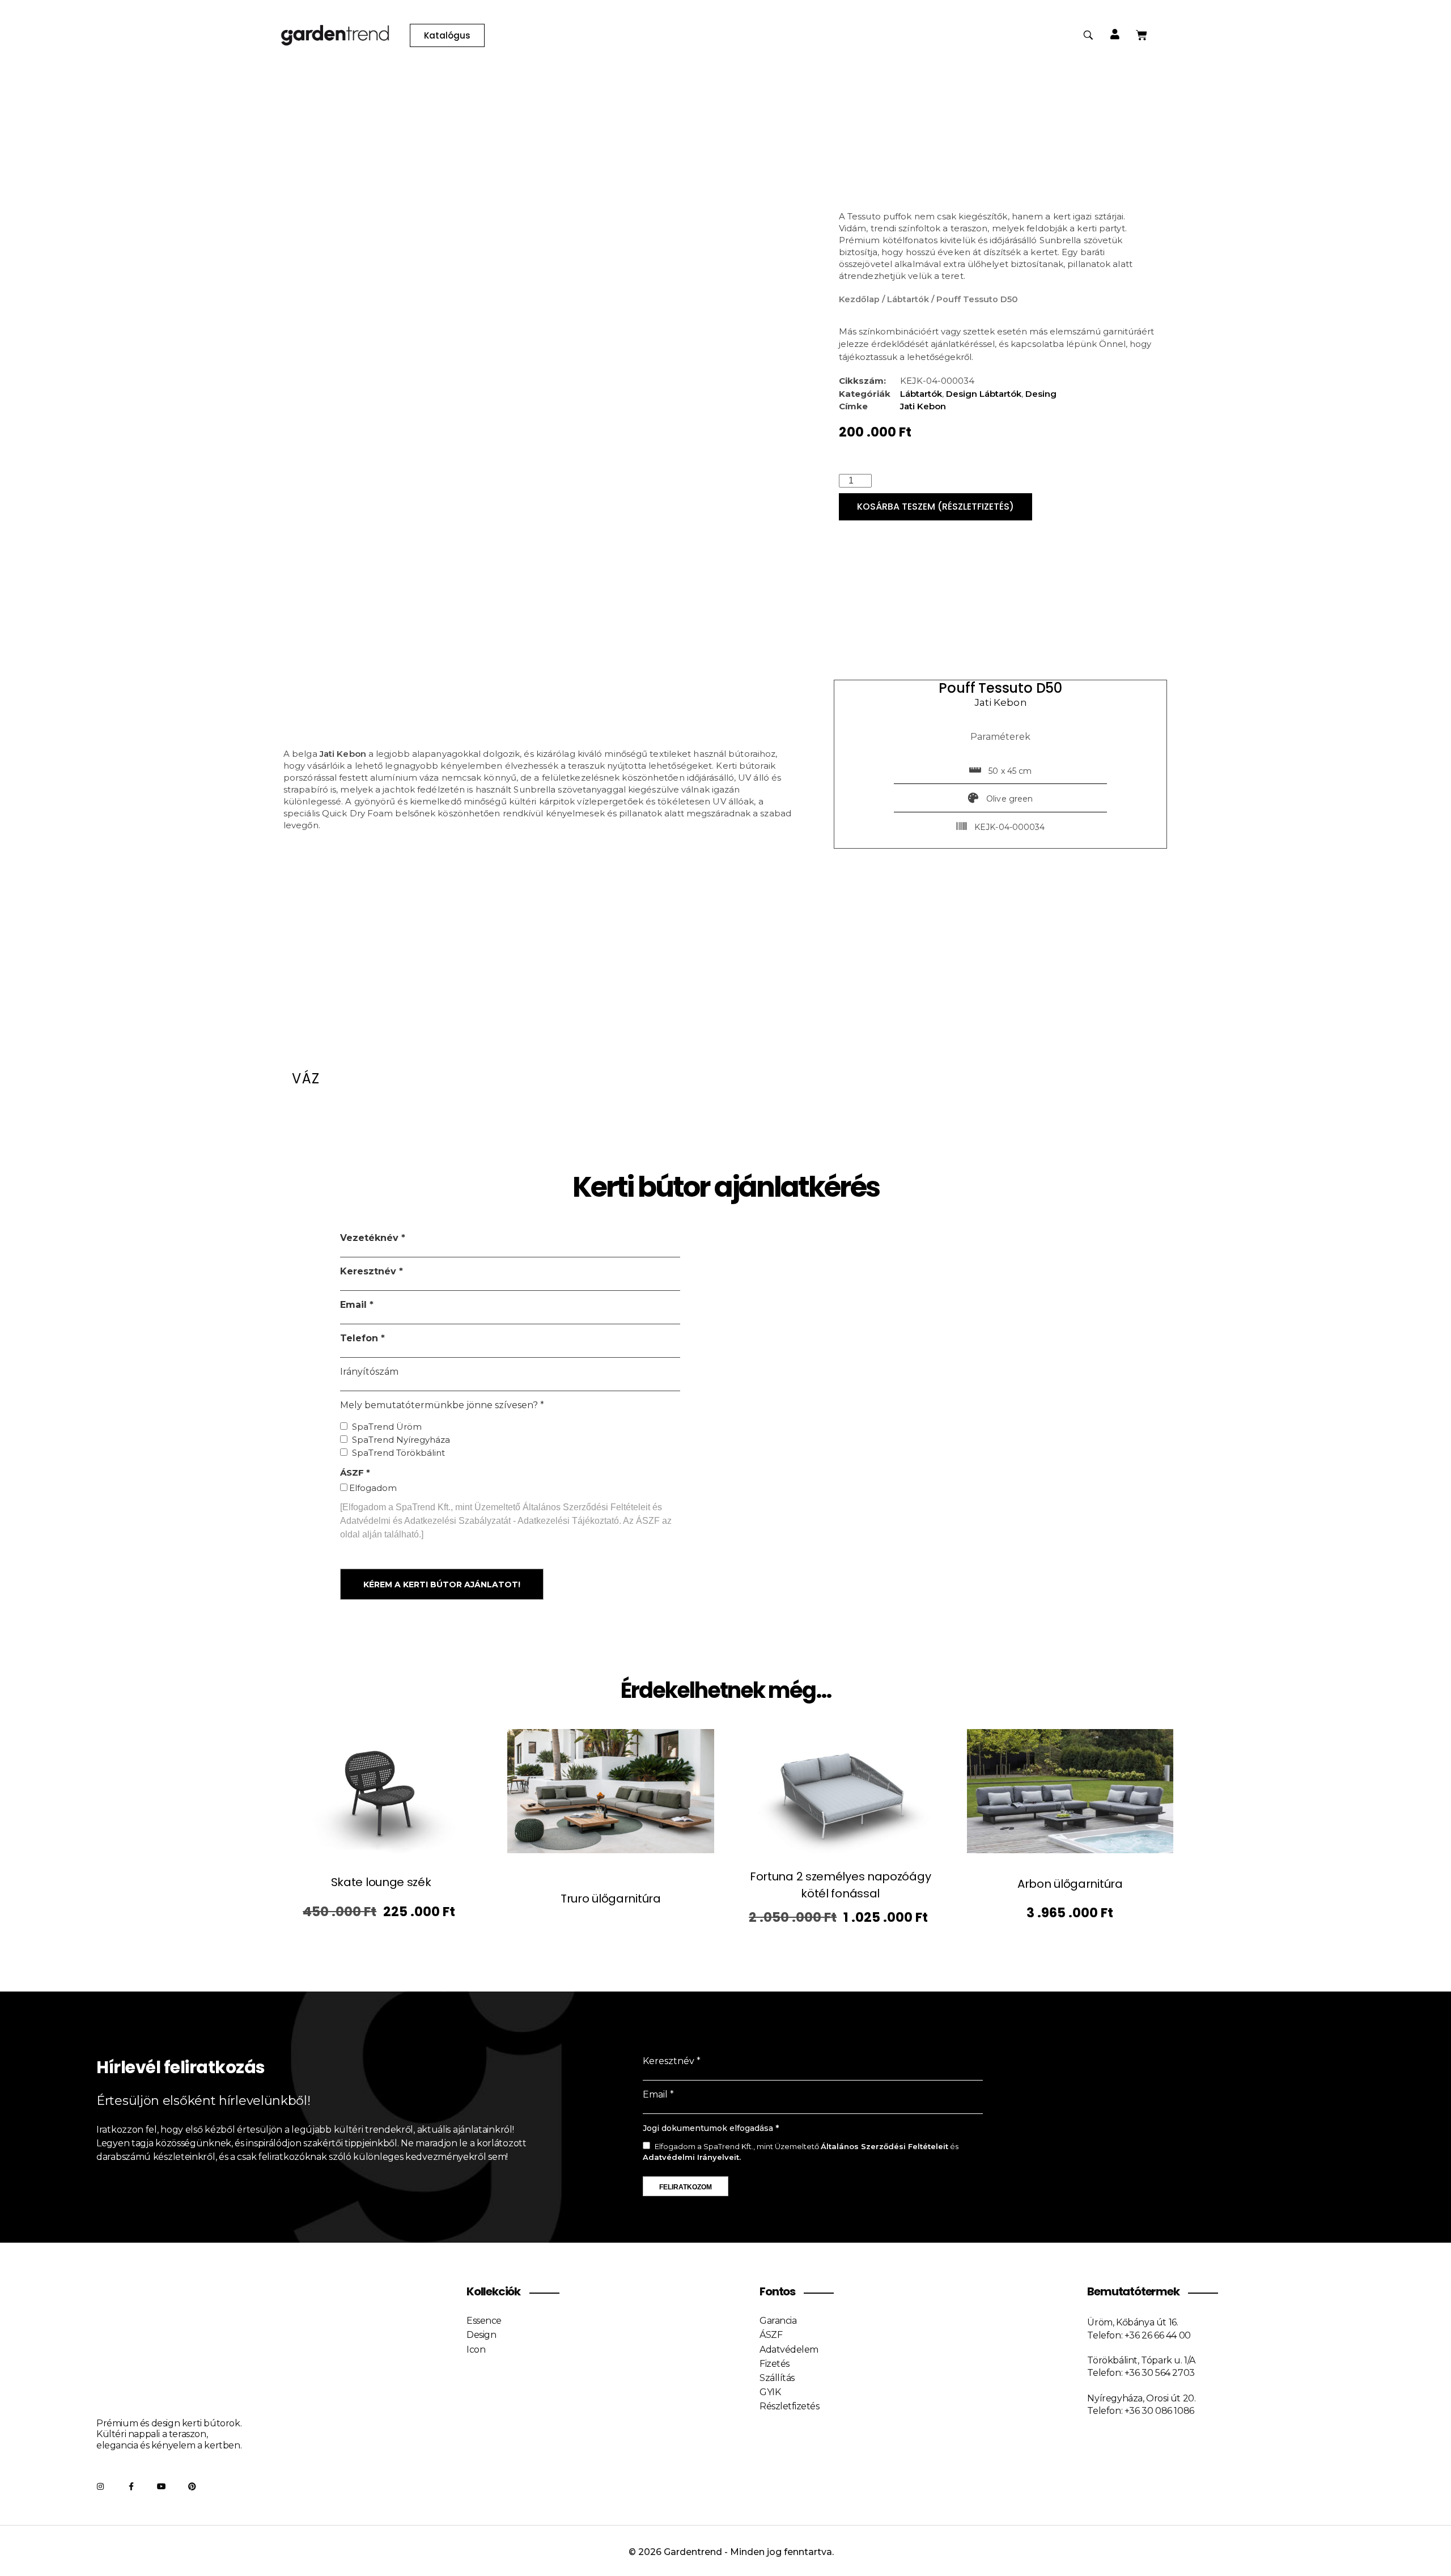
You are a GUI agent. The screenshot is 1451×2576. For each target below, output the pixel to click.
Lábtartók (908, 299)
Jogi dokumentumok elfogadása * (711, 2128)
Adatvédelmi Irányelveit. (692, 2157)
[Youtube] (162, 2486)
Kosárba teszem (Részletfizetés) (935, 507)
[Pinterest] (192, 2486)
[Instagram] (100, 2486)
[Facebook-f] (131, 2486)
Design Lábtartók (984, 394)
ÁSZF (353, 1473)
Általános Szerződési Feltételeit (884, 2146)
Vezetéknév (371, 1238)
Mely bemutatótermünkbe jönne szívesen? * (442, 1405)
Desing (1041, 394)
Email (355, 1305)
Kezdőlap (859, 299)
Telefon (360, 1338)
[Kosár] (1142, 35)
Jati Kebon (923, 406)
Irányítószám (369, 1372)
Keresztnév (370, 1271)
